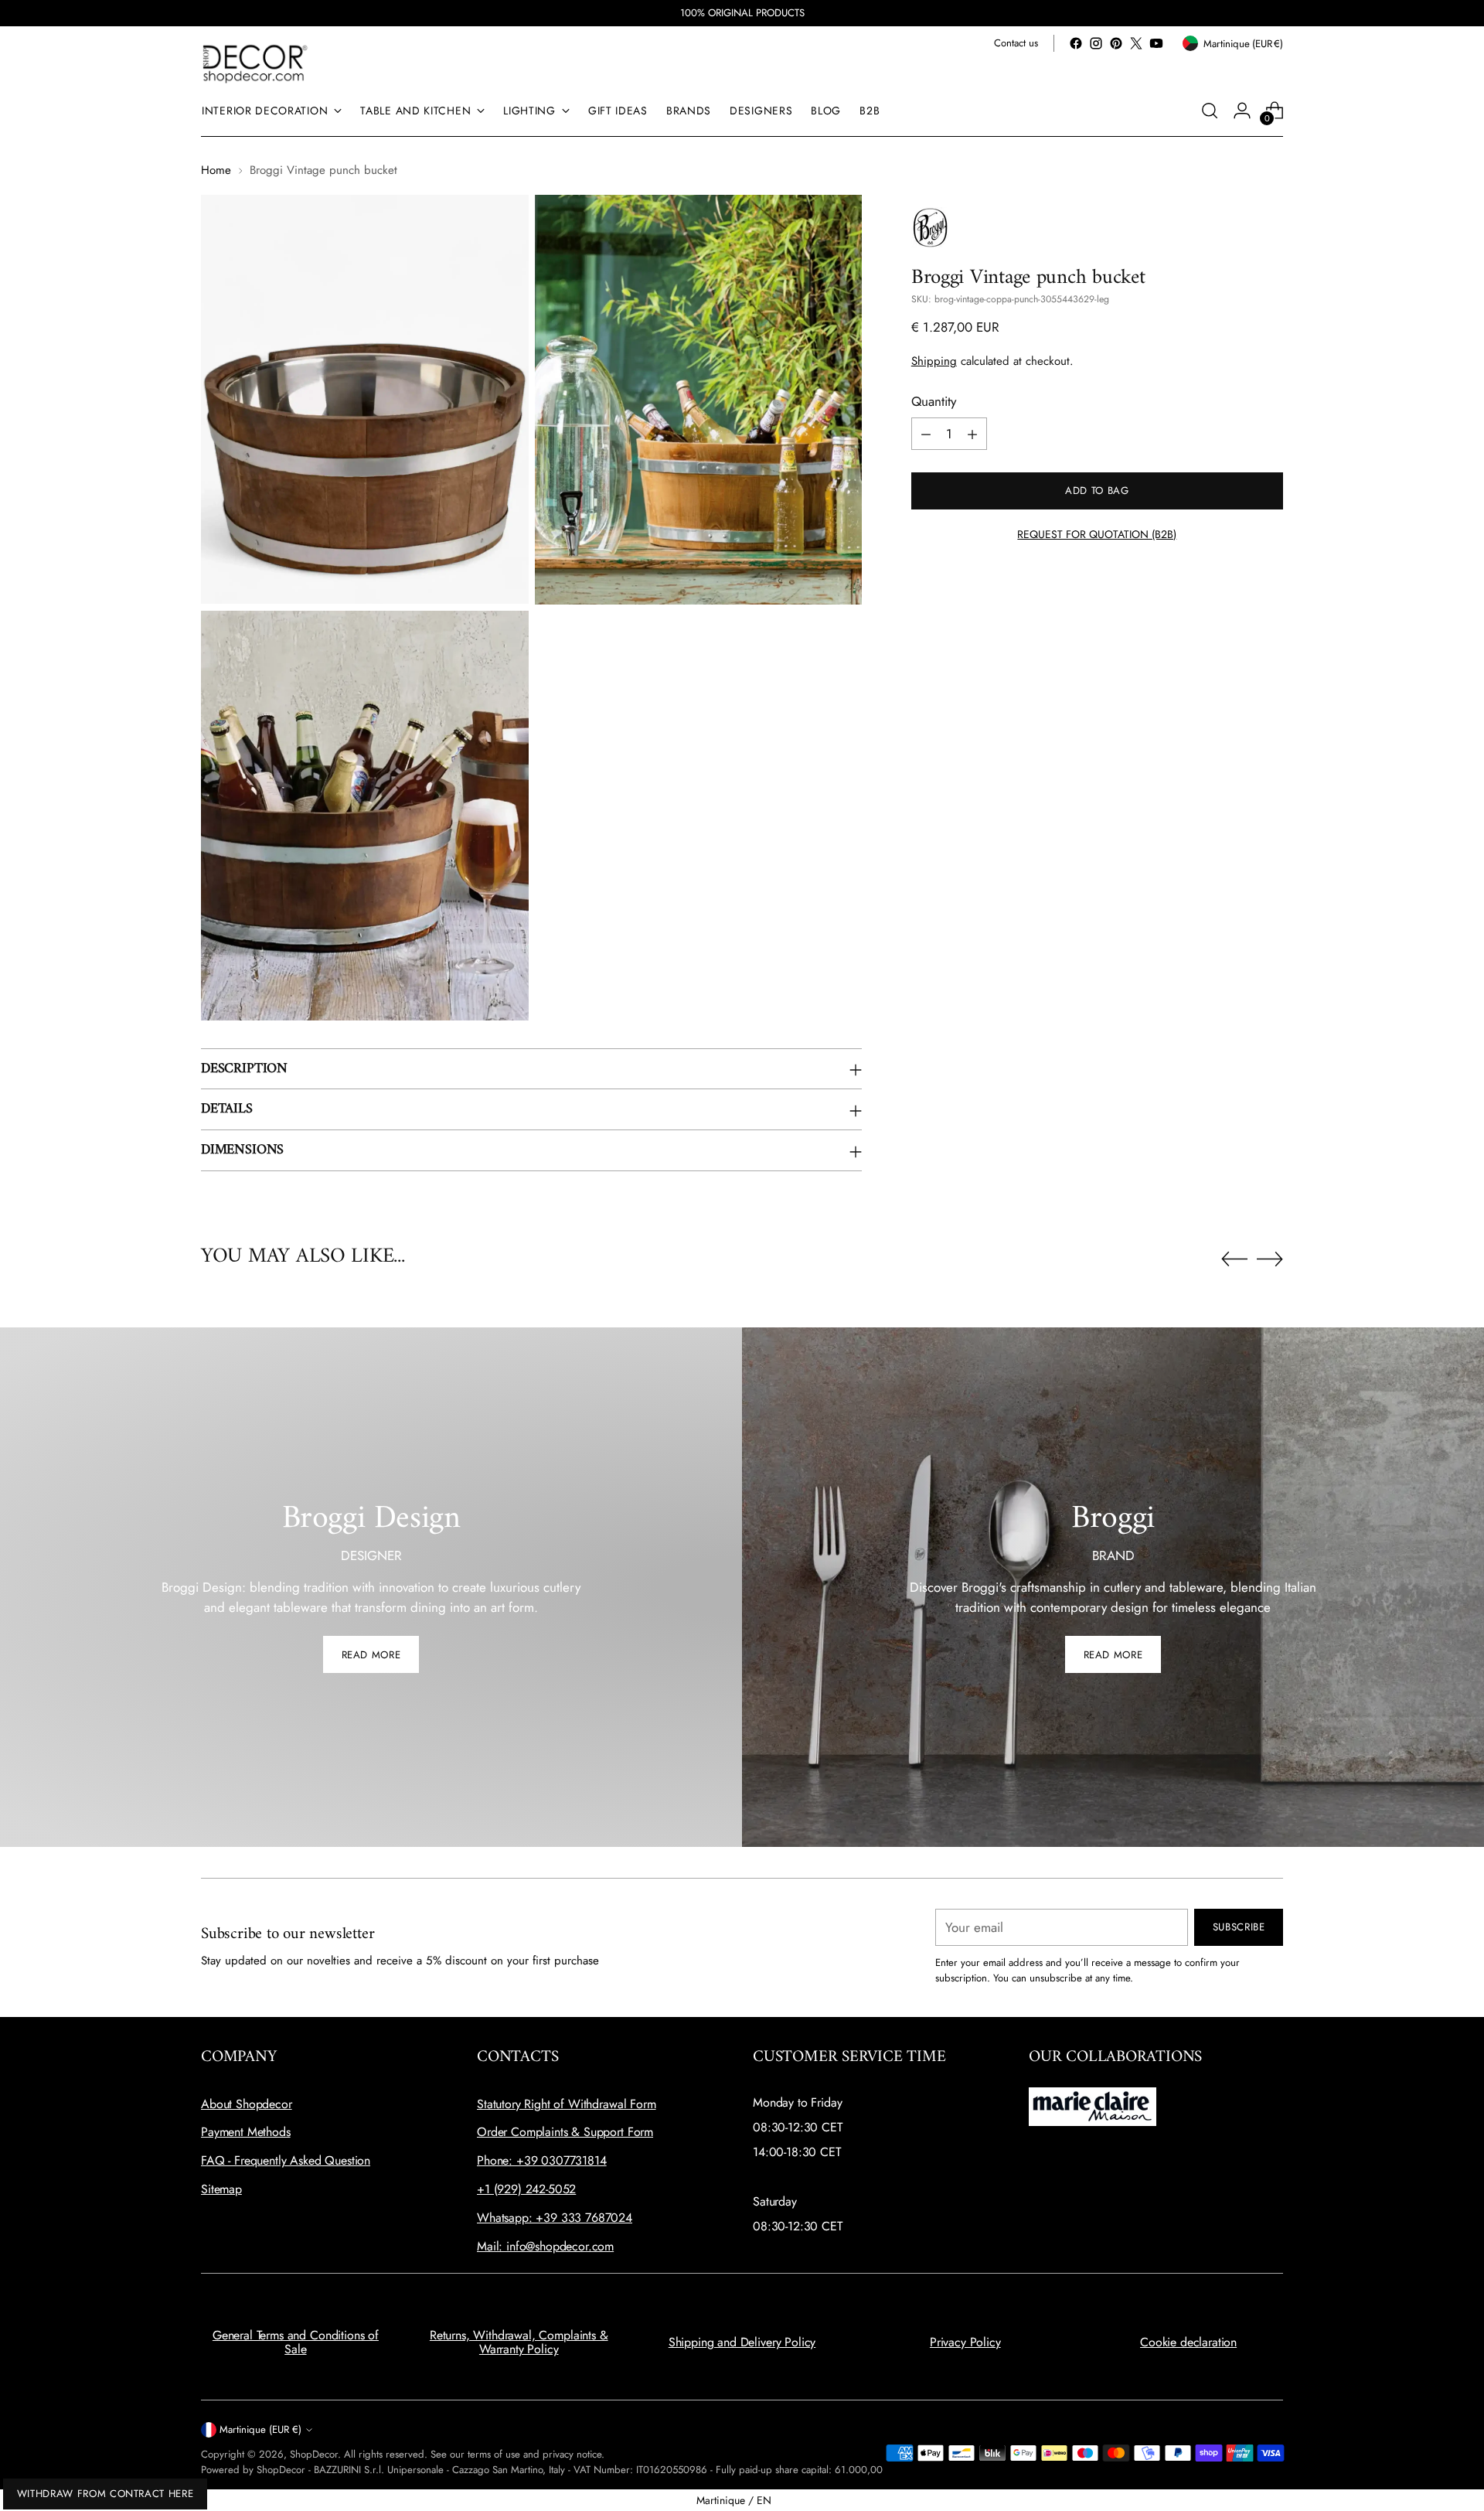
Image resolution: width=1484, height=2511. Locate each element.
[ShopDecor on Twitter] (1136, 43)
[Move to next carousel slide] (1270, 1259)
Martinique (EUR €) (260, 2429)
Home (216, 170)
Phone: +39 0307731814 (542, 2160)
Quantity (934, 401)
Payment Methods (246, 2132)
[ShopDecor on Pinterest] (1116, 43)
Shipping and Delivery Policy (742, 2342)
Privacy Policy (965, 2342)
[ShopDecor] (255, 63)
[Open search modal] (1210, 111)
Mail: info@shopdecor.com (545, 2246)
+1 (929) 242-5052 (526, 2189)
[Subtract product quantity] (926, 434)
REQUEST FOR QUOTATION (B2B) (1097, 535)
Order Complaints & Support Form (565, 2132)
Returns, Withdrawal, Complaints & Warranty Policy (519, 2342)
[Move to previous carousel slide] (1234, 1259)
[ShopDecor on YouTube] (1156, 43)
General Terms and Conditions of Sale (296, 2342)
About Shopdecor (247, 2104)
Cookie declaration (1188, 2342)
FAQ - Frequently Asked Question (286, 2160)
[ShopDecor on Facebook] (1076, 43)
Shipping (934, 362)
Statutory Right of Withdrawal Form (567, 2104)
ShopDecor (314, 2454)
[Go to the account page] (1242, 111)
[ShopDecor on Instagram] (1096, 43)
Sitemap (221, 2189)
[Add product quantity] (972, 434)
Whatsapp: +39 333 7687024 (555, 2218)
